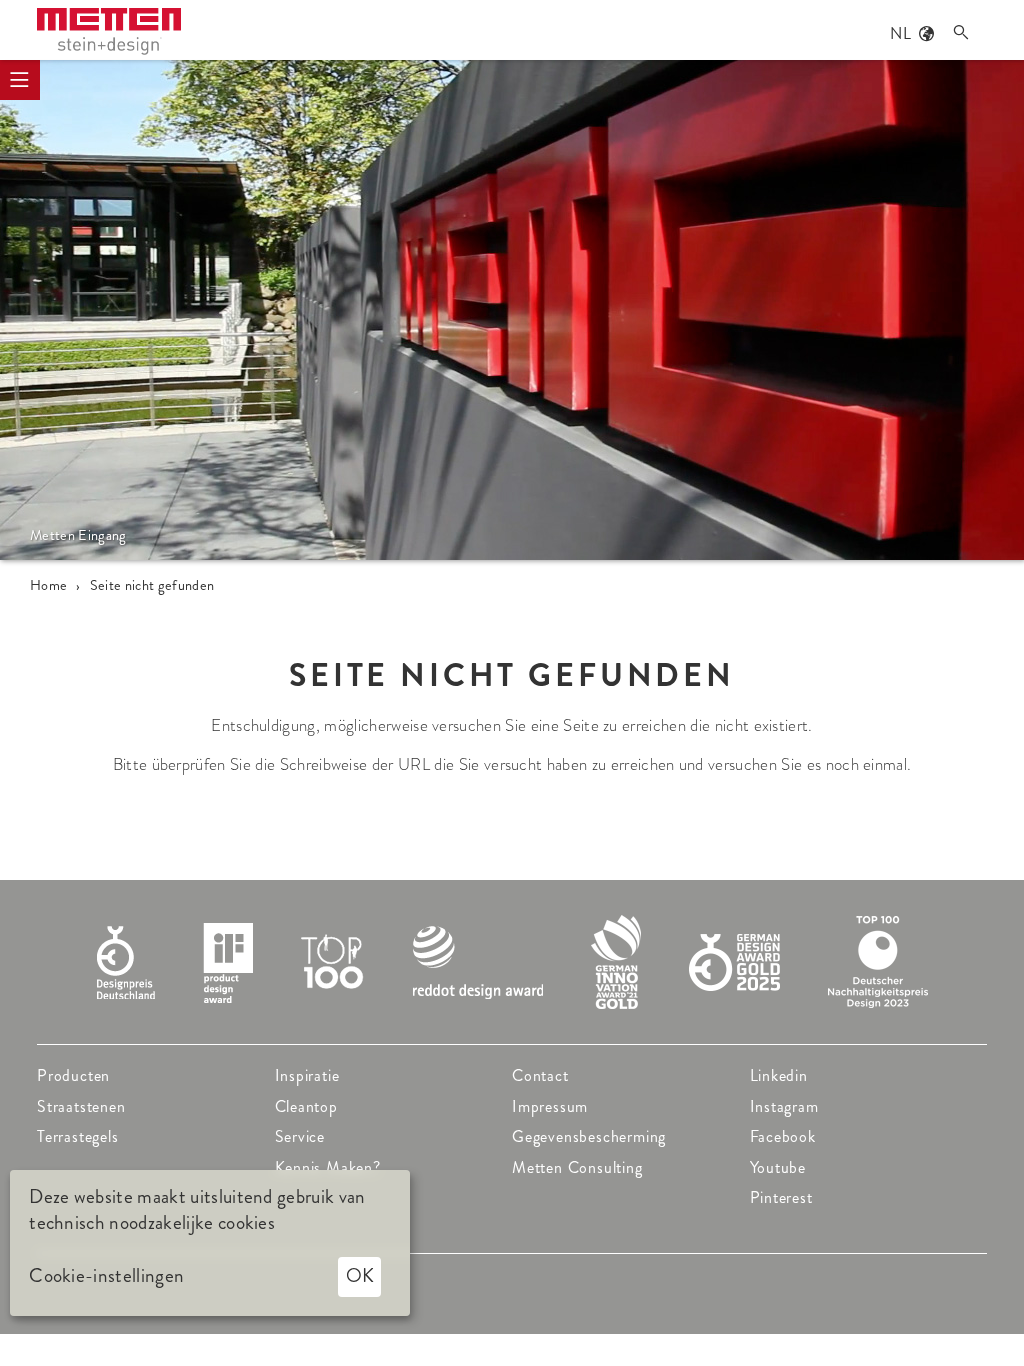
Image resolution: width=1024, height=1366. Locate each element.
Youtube (778, 1167)
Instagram (784, 1106)
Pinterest (781, 1197)
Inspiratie (307, 1075)
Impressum (550, 1106)
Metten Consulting (577, 1167)
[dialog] (210, 1243)
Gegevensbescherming (589, 1136)
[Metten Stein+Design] (109, 31)
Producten (73, 1075)
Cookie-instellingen (106, 1276)
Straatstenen (81, 1106)
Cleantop (306, 1106)
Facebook (783, 1136)
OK (360, 1275)
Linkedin (779, 1075)
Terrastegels (78, 1136)
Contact (540, 1075)
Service (300, 1136)
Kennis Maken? (328, 1167)
